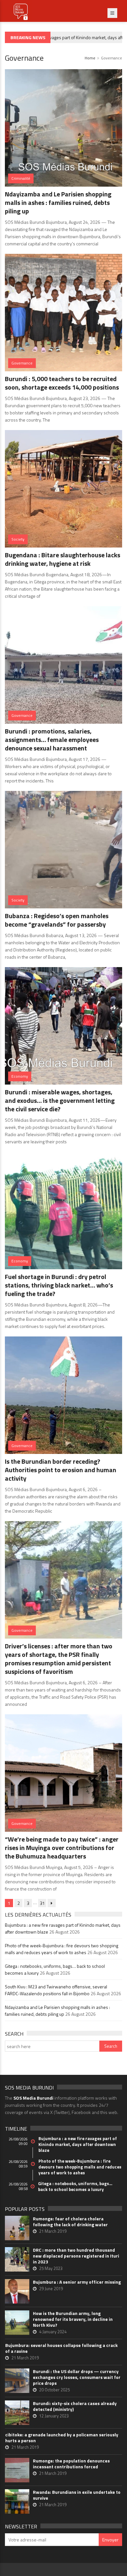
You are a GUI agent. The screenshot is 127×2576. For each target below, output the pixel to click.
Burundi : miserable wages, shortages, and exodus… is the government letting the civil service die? (60, 1100)
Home (90, 58)
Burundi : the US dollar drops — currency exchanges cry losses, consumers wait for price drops (77, 2377)
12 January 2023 (54, 2416)
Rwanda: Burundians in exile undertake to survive (77, 2495)
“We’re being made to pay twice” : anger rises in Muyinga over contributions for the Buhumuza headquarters (62, 1848)
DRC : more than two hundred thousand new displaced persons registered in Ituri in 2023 (76, 2256)
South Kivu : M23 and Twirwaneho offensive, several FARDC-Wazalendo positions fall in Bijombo (56, 1990)
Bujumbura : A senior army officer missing (77, 2282)
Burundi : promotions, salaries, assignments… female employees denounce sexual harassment (52, 740)
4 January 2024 (53, 2332)
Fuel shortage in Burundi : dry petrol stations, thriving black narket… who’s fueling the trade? (59, 1285)
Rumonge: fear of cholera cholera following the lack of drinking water (70, 2222)
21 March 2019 (53, 2231)
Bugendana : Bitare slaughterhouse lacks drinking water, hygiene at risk (63, 559)
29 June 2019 (51, 2289)
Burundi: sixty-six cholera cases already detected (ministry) (75, 2406)
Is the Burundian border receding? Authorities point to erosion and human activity (61, 1470)
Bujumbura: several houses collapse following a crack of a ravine (61, 2348)
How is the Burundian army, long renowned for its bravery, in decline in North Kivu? (73, 2319)
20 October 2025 (54, 2390)
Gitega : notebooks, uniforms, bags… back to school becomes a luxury (75, 2186)
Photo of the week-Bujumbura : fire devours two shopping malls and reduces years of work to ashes (62, 1949)
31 (42, 1903)
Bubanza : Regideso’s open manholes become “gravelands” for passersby (57, 920)
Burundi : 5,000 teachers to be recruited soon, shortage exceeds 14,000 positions (62, 383)
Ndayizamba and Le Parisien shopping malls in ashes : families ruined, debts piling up (58, 202)
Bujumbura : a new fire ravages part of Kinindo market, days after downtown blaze (78, 2144)
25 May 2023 (51, 2268)
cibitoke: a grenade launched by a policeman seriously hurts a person (62, 2438)
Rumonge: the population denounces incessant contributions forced (71, 2464)
